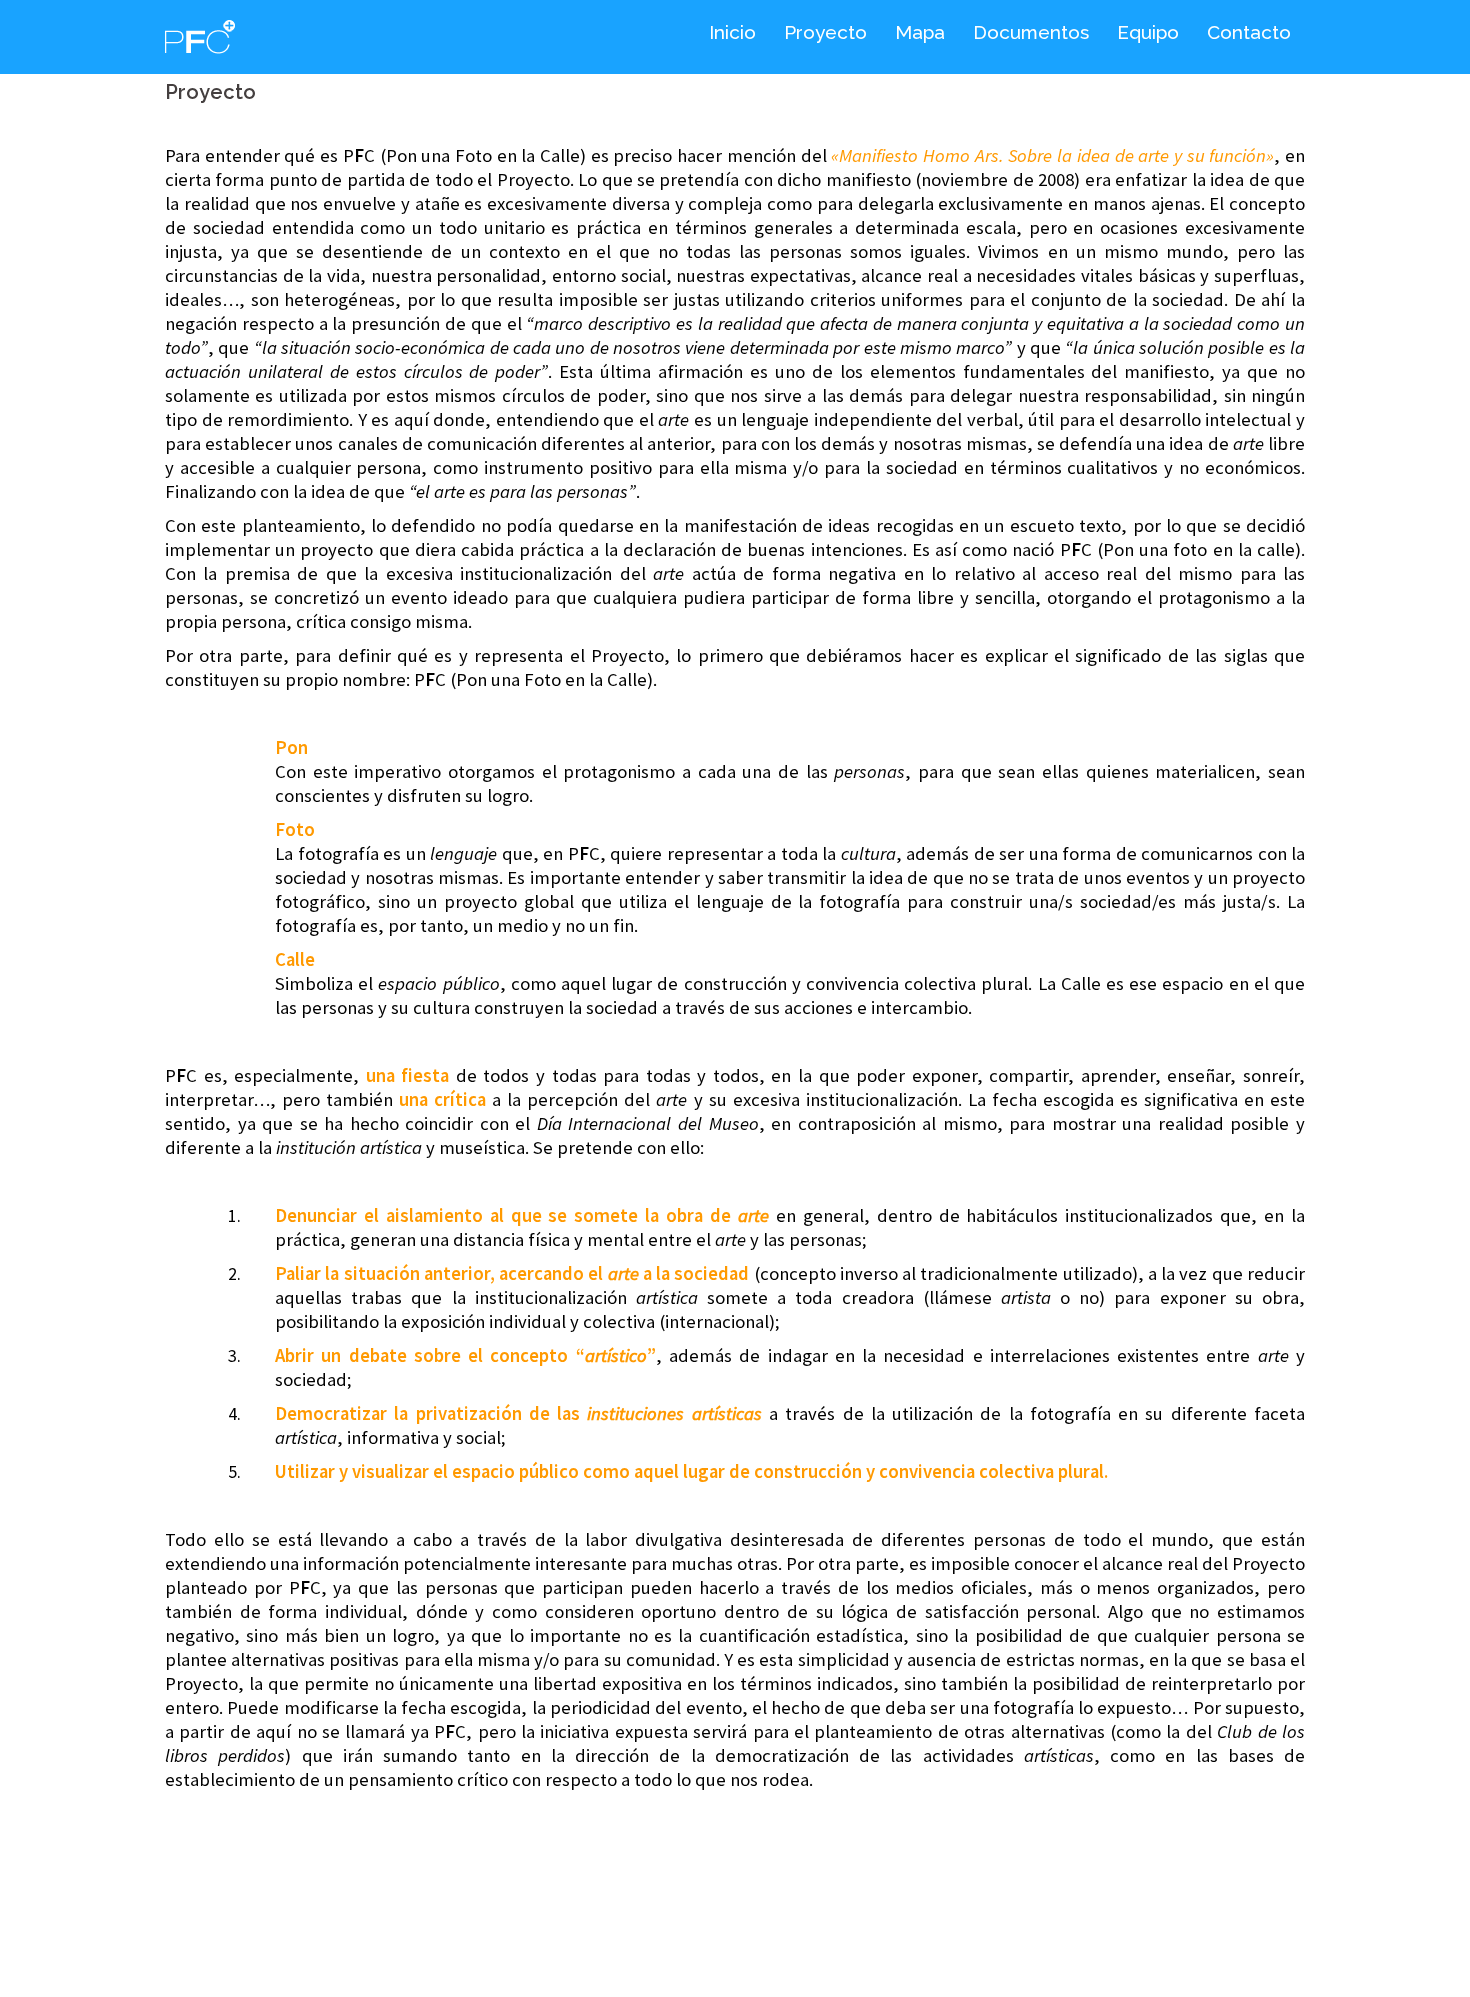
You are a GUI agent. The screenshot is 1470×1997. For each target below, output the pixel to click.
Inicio (732, 32)
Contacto (1249, 32)
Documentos (1031, 32)
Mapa (920, 32)
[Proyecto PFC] (200, 34)
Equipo (1148, 32)
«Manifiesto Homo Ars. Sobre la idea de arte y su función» (1052, 155)
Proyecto (825, 32)
